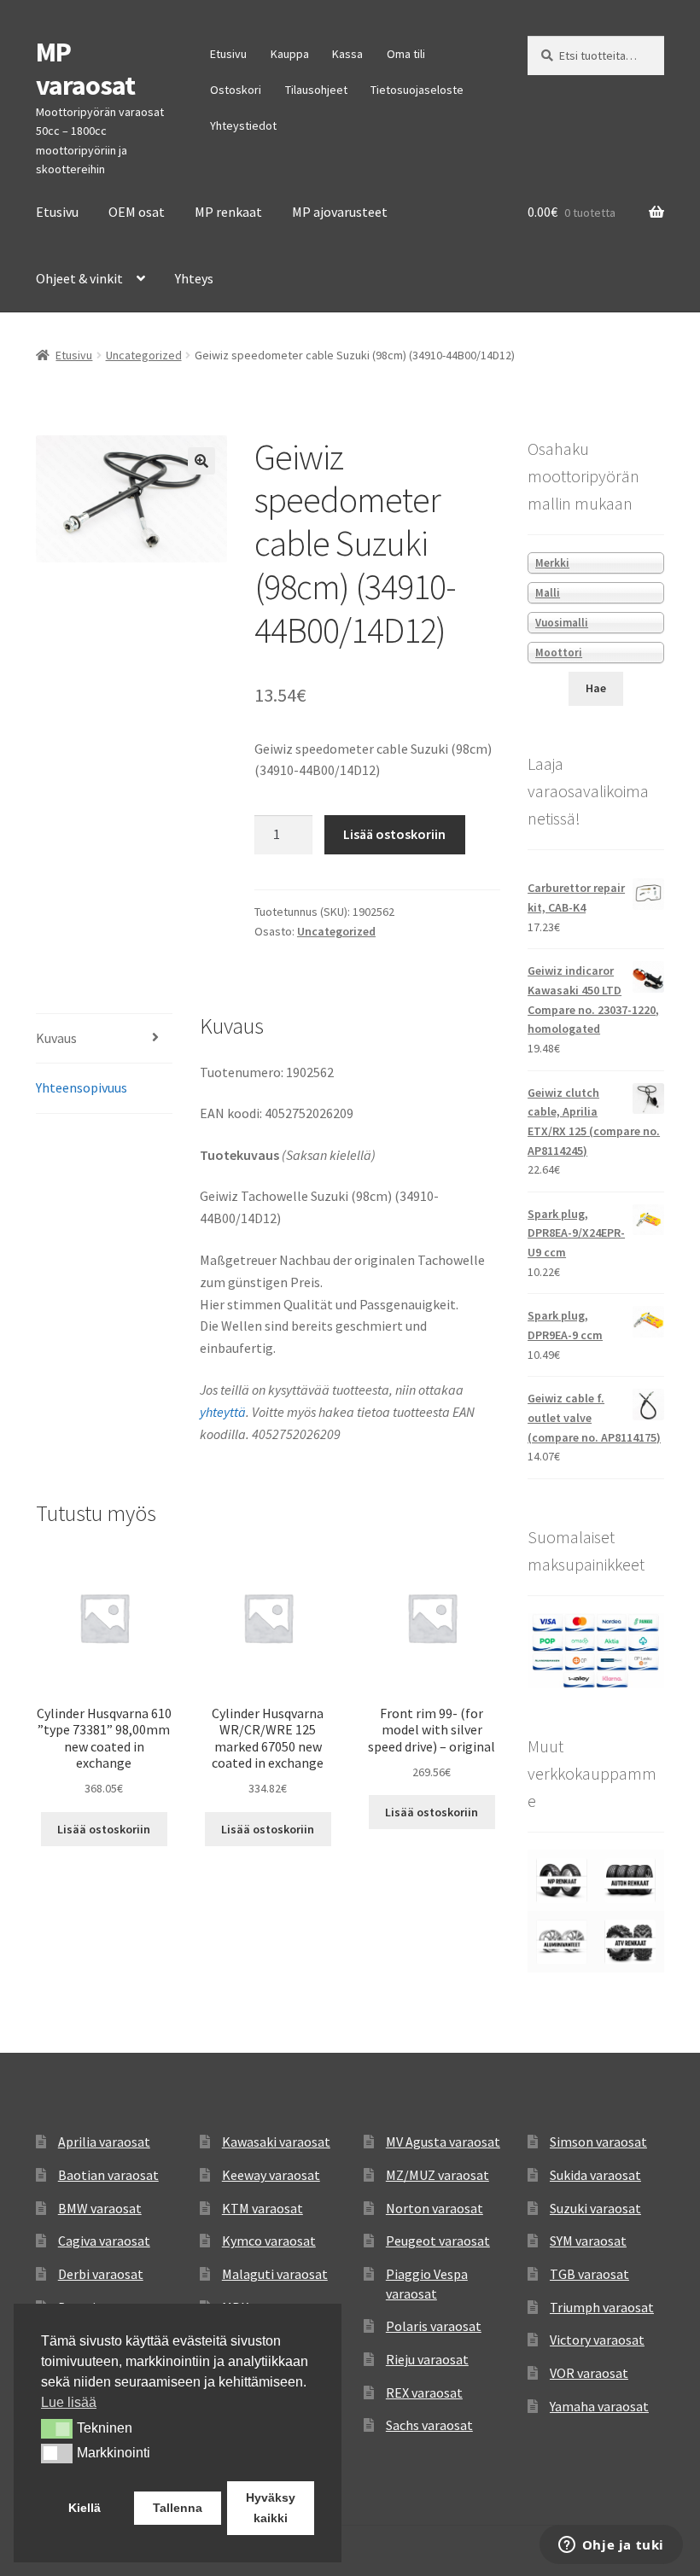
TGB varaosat (589, 2274)
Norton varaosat (435, 2208)
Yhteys (194, 278)
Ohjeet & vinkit (79, 278)
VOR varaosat (589, 2373)
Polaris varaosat (434, 2326)
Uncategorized (144, 355)
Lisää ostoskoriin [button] (104, 1829)
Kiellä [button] (85, 2508)
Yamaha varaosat (599, 2406)
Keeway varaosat (271, 2175)
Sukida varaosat (595, 2175)
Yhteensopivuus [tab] (82, 1087)
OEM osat (137, 212)
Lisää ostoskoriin (394, 834)
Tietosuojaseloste (417, 90)
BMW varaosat (100, 2208)
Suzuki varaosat (595, 2208)
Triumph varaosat (602, 2307)
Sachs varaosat (429, 2425)
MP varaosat (85, 69)
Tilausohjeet (316, 90)
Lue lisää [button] (69, 2402)
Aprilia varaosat (104, 2142)
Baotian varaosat (108, 2175)
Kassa (347, 54)
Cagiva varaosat (104, 2241)
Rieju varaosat (427, 2359)
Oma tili (406, 54)
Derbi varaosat (101, 2274)
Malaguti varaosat (275, 2274)
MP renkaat (228, 212)
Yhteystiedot (243, 125)
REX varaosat (424, 2392)
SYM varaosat (588, 2241)
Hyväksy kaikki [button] (271, 2508)
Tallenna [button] (178, 2508)
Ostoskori (236, 90)
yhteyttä (223, 1412)
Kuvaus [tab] (56, 1038)
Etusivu (228, 54)
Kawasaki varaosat (276, 2142)
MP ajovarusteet (340, 212)
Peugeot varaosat (438, 2241)
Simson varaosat (598, 2142)
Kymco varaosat (269, 2241)
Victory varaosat (597, 2340)
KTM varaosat (262, 2208)
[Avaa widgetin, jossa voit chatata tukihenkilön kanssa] (611, 2546)
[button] (201, 461)
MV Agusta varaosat (443, 2142)
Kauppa (290, 54)
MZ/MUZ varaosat (437, 2175)
